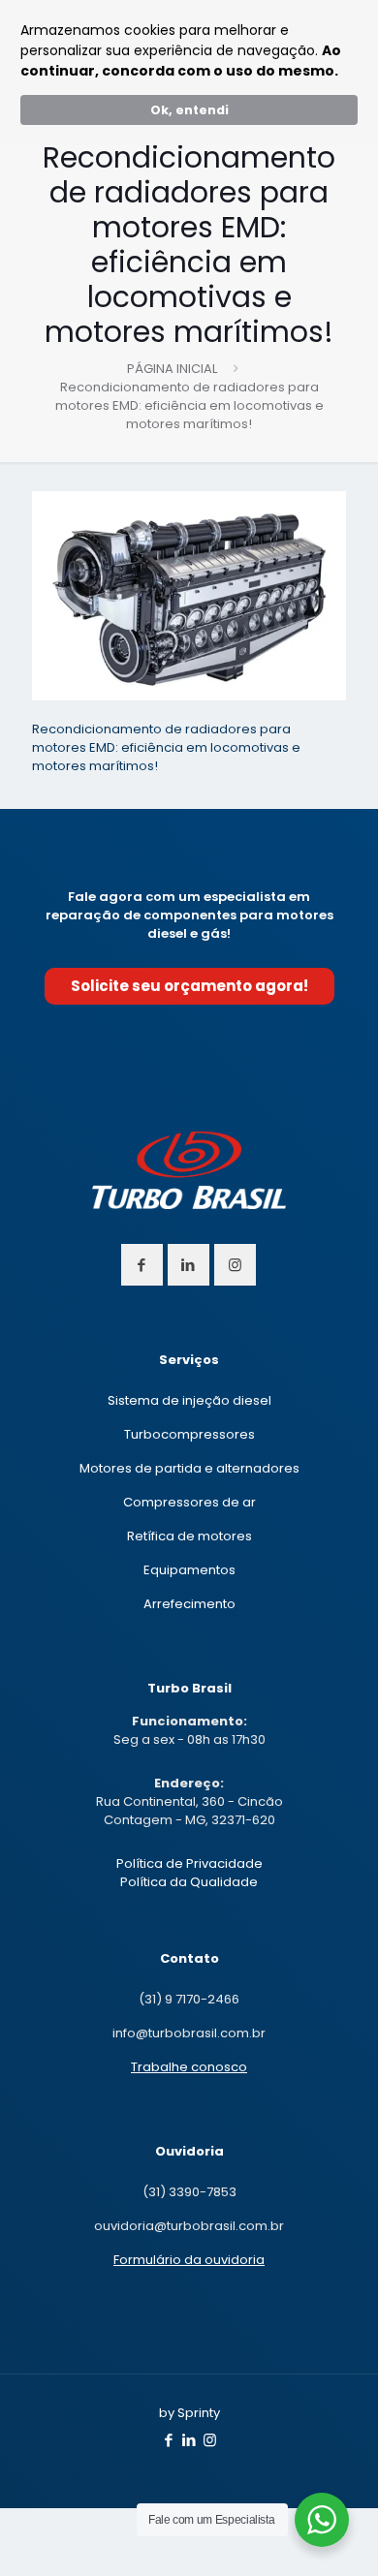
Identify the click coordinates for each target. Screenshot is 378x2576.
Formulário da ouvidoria (189, 2260)
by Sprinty (189, 2413)
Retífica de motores (189, 1536)
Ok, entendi (189, 110)
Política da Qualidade (189, 1882)
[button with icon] (142, 1265)
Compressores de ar (189, 1502)
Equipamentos (189, 1570)
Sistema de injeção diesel (189, 1400)
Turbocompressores (189, 1434)
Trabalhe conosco (189, 2067)
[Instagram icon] (210, 2440)
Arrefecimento (189, 1604)
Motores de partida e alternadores (189, 1468)
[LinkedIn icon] (189, 2440)
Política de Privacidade (189, 1863)
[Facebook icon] (169, 2440)
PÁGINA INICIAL (172, 369)
